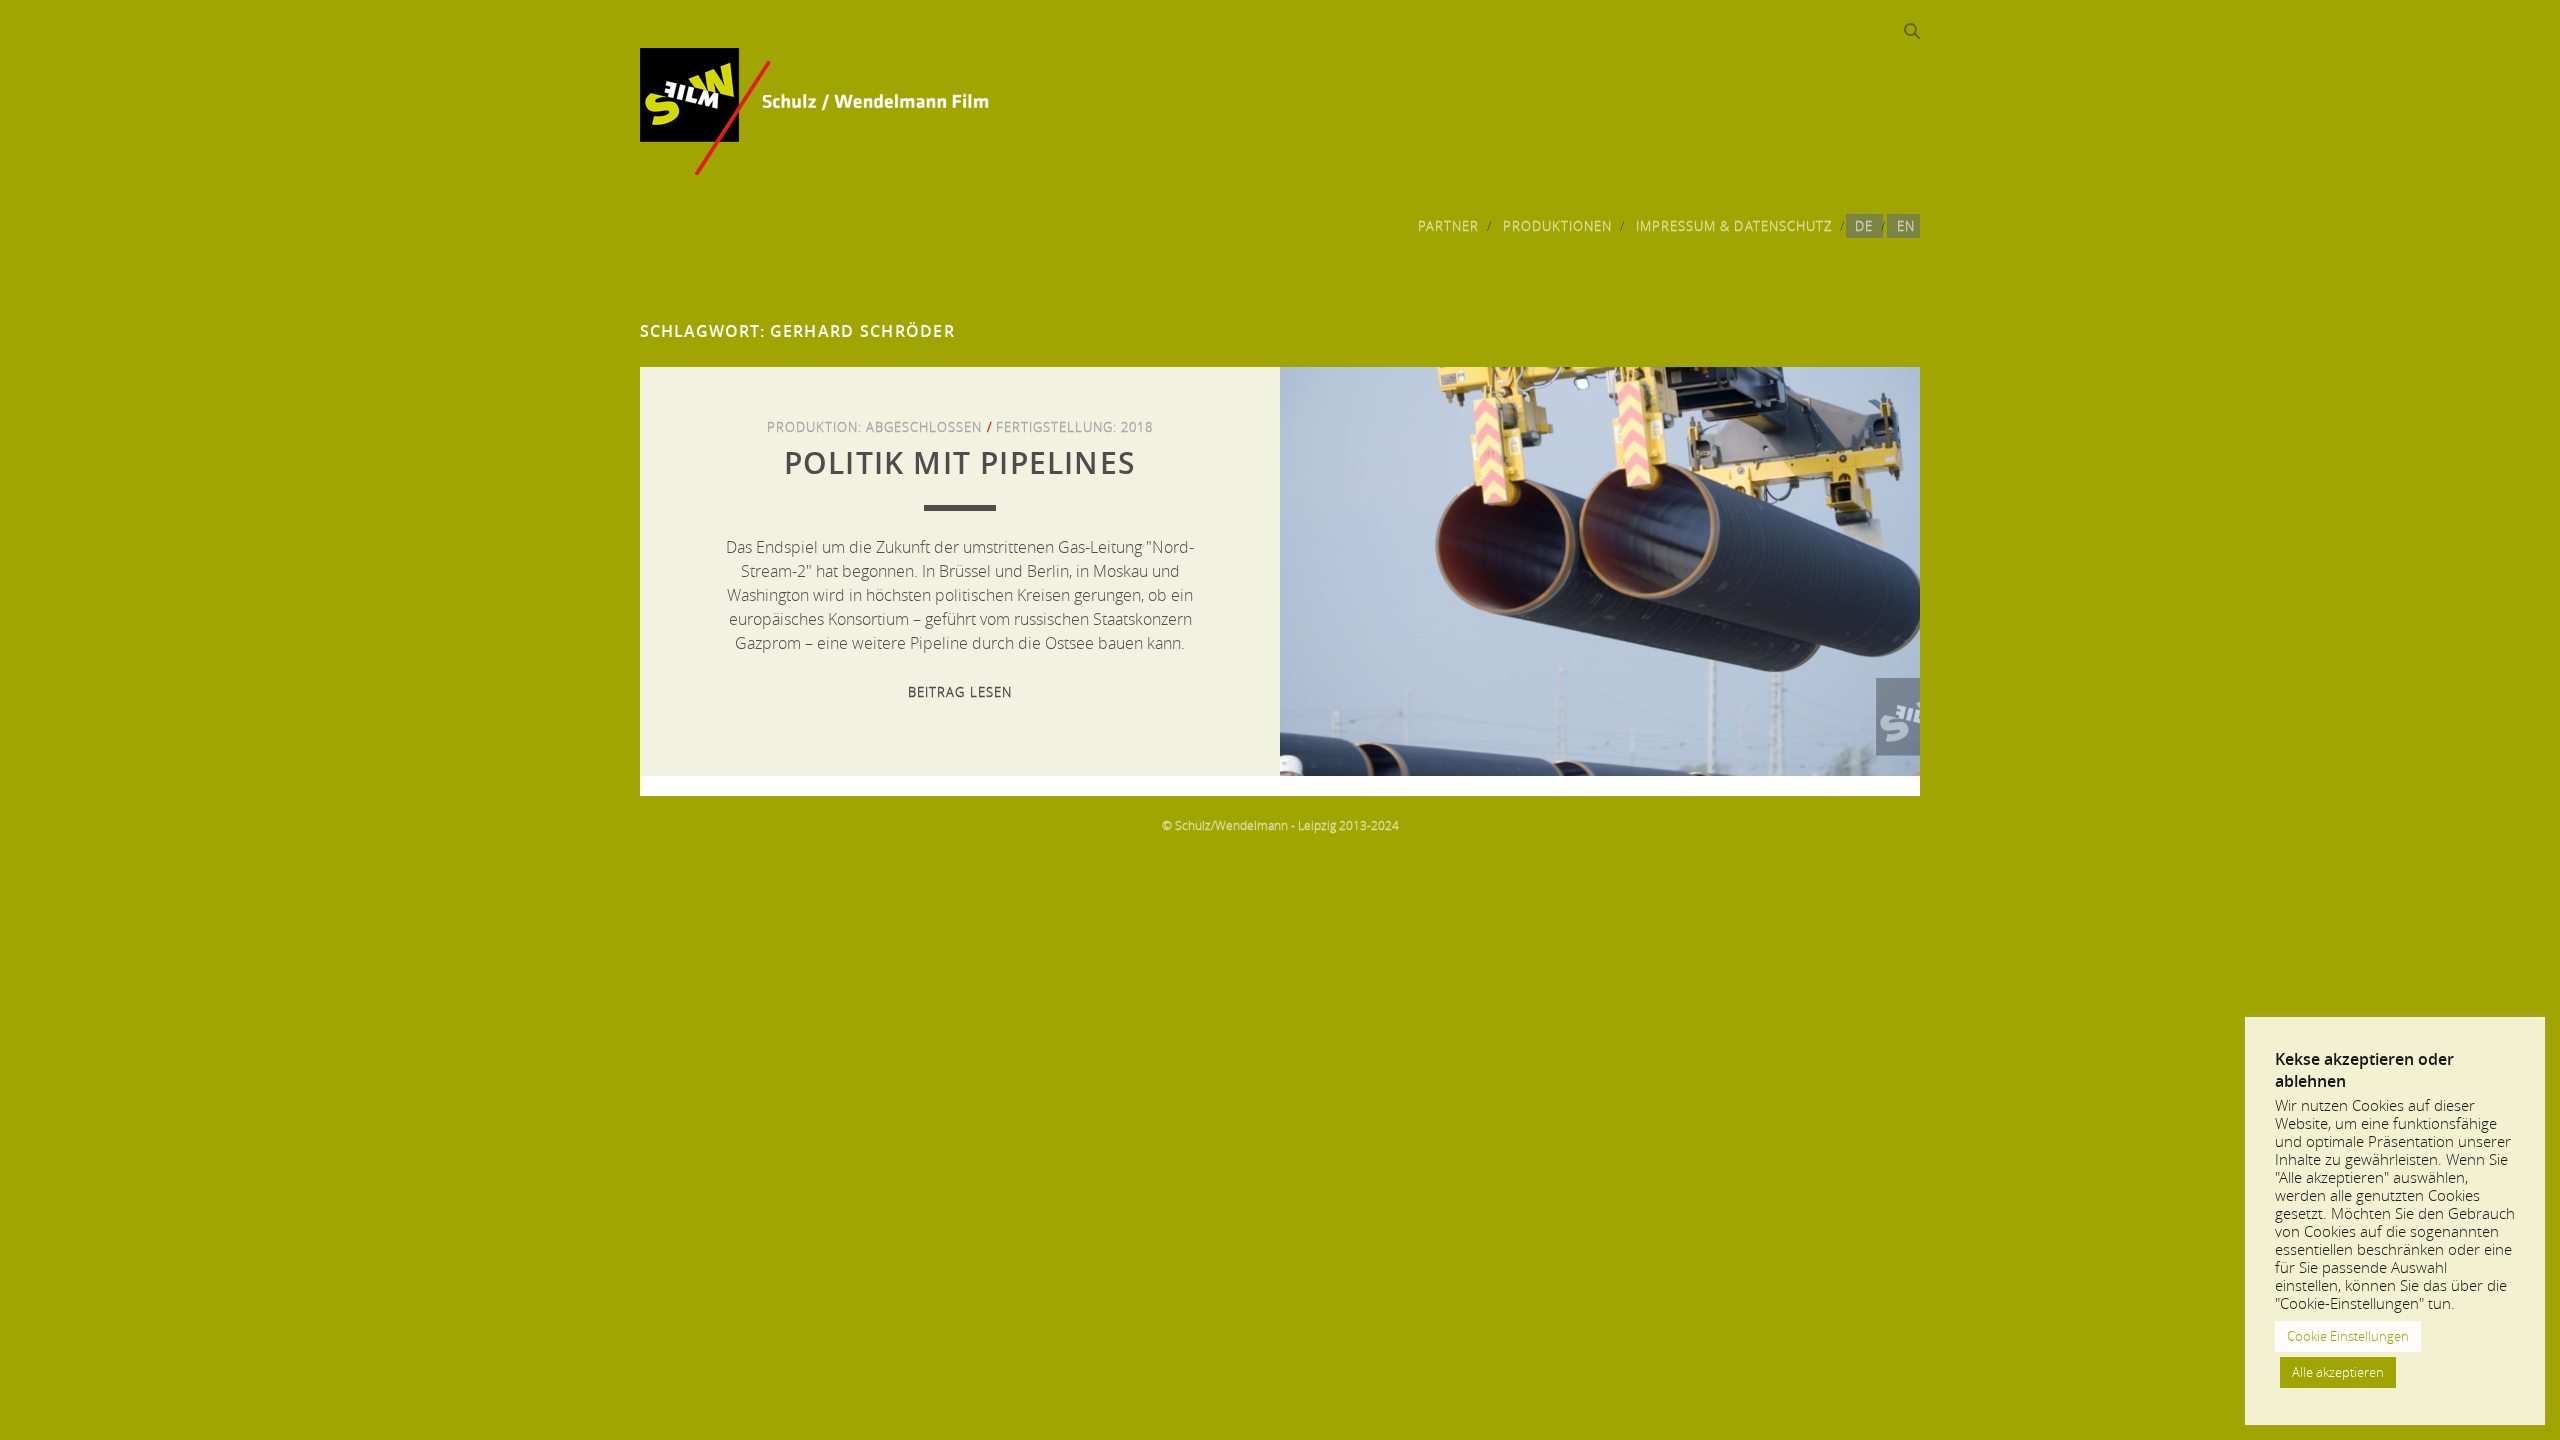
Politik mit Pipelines (960, 463)
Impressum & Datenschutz (1734, 226)
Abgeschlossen (924, 427)
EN (1906, 226)
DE (1864, 226)
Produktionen (1558, 226)
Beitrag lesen (960, 692)
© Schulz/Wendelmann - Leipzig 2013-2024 (1280, 825)
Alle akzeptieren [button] (2338, 1372)
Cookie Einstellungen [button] (2348, 1336)
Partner (1448, 226)
